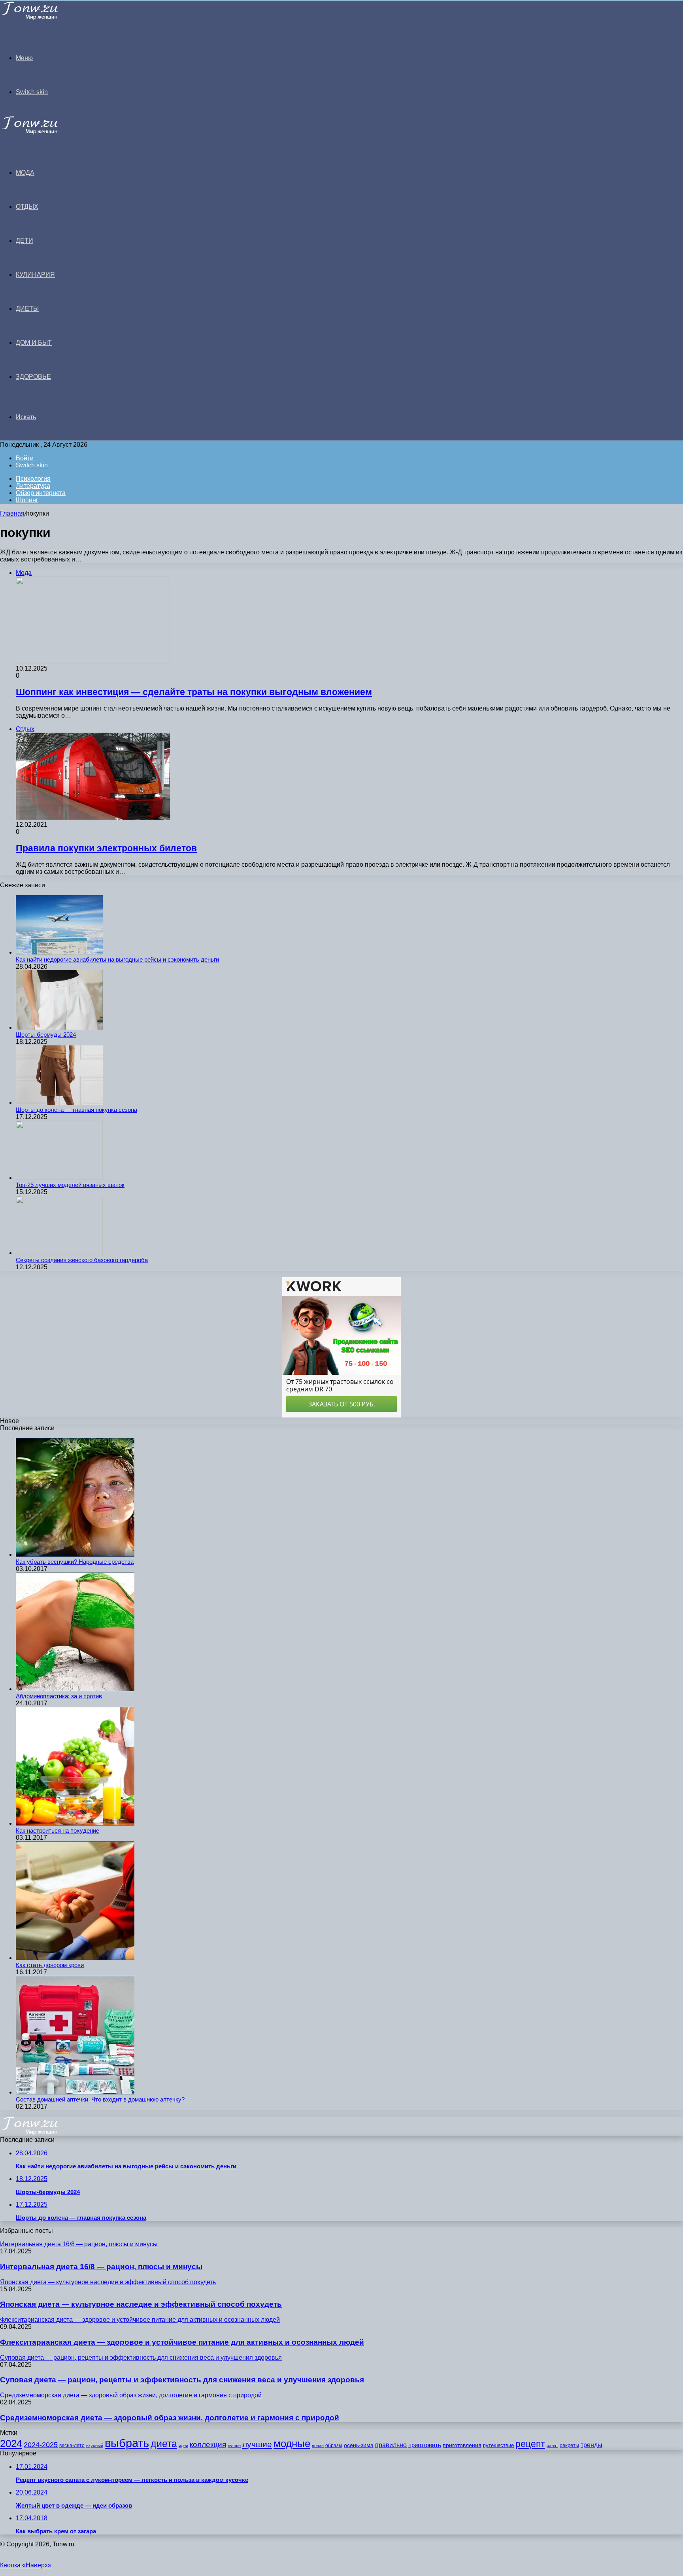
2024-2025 (41, 2445)
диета (164, 2444)
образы (334, 2446)
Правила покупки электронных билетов (106, 848)
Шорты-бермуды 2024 (46, 1035)
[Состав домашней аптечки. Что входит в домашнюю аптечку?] (75, 2092)
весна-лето (72, 2446)
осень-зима (359, 2445)
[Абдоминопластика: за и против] (75, 1689)
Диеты (27, 309)
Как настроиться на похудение (58, 1830)
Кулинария (35, 275)
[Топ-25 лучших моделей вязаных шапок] (59, 1178)
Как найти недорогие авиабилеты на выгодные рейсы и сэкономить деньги (117, 959)
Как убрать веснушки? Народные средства (75, 1562)
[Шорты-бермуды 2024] (59, 1027)
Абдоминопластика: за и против (59, 1696)
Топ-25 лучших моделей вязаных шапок (70, 1185)
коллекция (208, 2445)
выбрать (127, 2443)
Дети (25, 241)
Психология (33, 479)
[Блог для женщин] (40, 18)
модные (292, 2444)
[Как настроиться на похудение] (75, 1823)
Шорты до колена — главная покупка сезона (76, 1110)
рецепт (530, 2444)
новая (318, 2446)
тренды (591, 2445)
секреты (569, 2445)
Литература (33, 486)
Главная (12, 513)
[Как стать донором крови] (75, 1958)
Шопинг (27, 500)
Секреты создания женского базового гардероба (82, 1260)
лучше (234, 2446)
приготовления (462, 2445)
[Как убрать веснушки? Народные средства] (75, 1554)
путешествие (498, 2445)
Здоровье (33, 377)
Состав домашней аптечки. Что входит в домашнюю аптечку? (100, 2099)
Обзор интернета (41, 493)
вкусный (95, 2446)
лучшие (257, 2444)
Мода (25, 173)
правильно (391, 2445)
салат (552, 2446)
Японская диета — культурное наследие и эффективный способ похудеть (141, 2304)
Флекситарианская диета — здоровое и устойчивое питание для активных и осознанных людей (182, 2342)
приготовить (425, 2445)
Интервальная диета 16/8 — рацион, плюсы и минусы (101, 2267)
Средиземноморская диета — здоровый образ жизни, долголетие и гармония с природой (170, 2418)
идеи (183, 2446)
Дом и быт (34, 343)
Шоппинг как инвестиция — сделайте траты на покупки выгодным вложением (194, 692)
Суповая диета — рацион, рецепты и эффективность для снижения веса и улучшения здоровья (182, 2380)
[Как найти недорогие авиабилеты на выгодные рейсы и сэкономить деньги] (59, 952)
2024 (11, 2444)
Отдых (27, 207)
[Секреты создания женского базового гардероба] (59, 1253)
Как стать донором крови (50, 1965)
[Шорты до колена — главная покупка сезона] (59, 1103)
